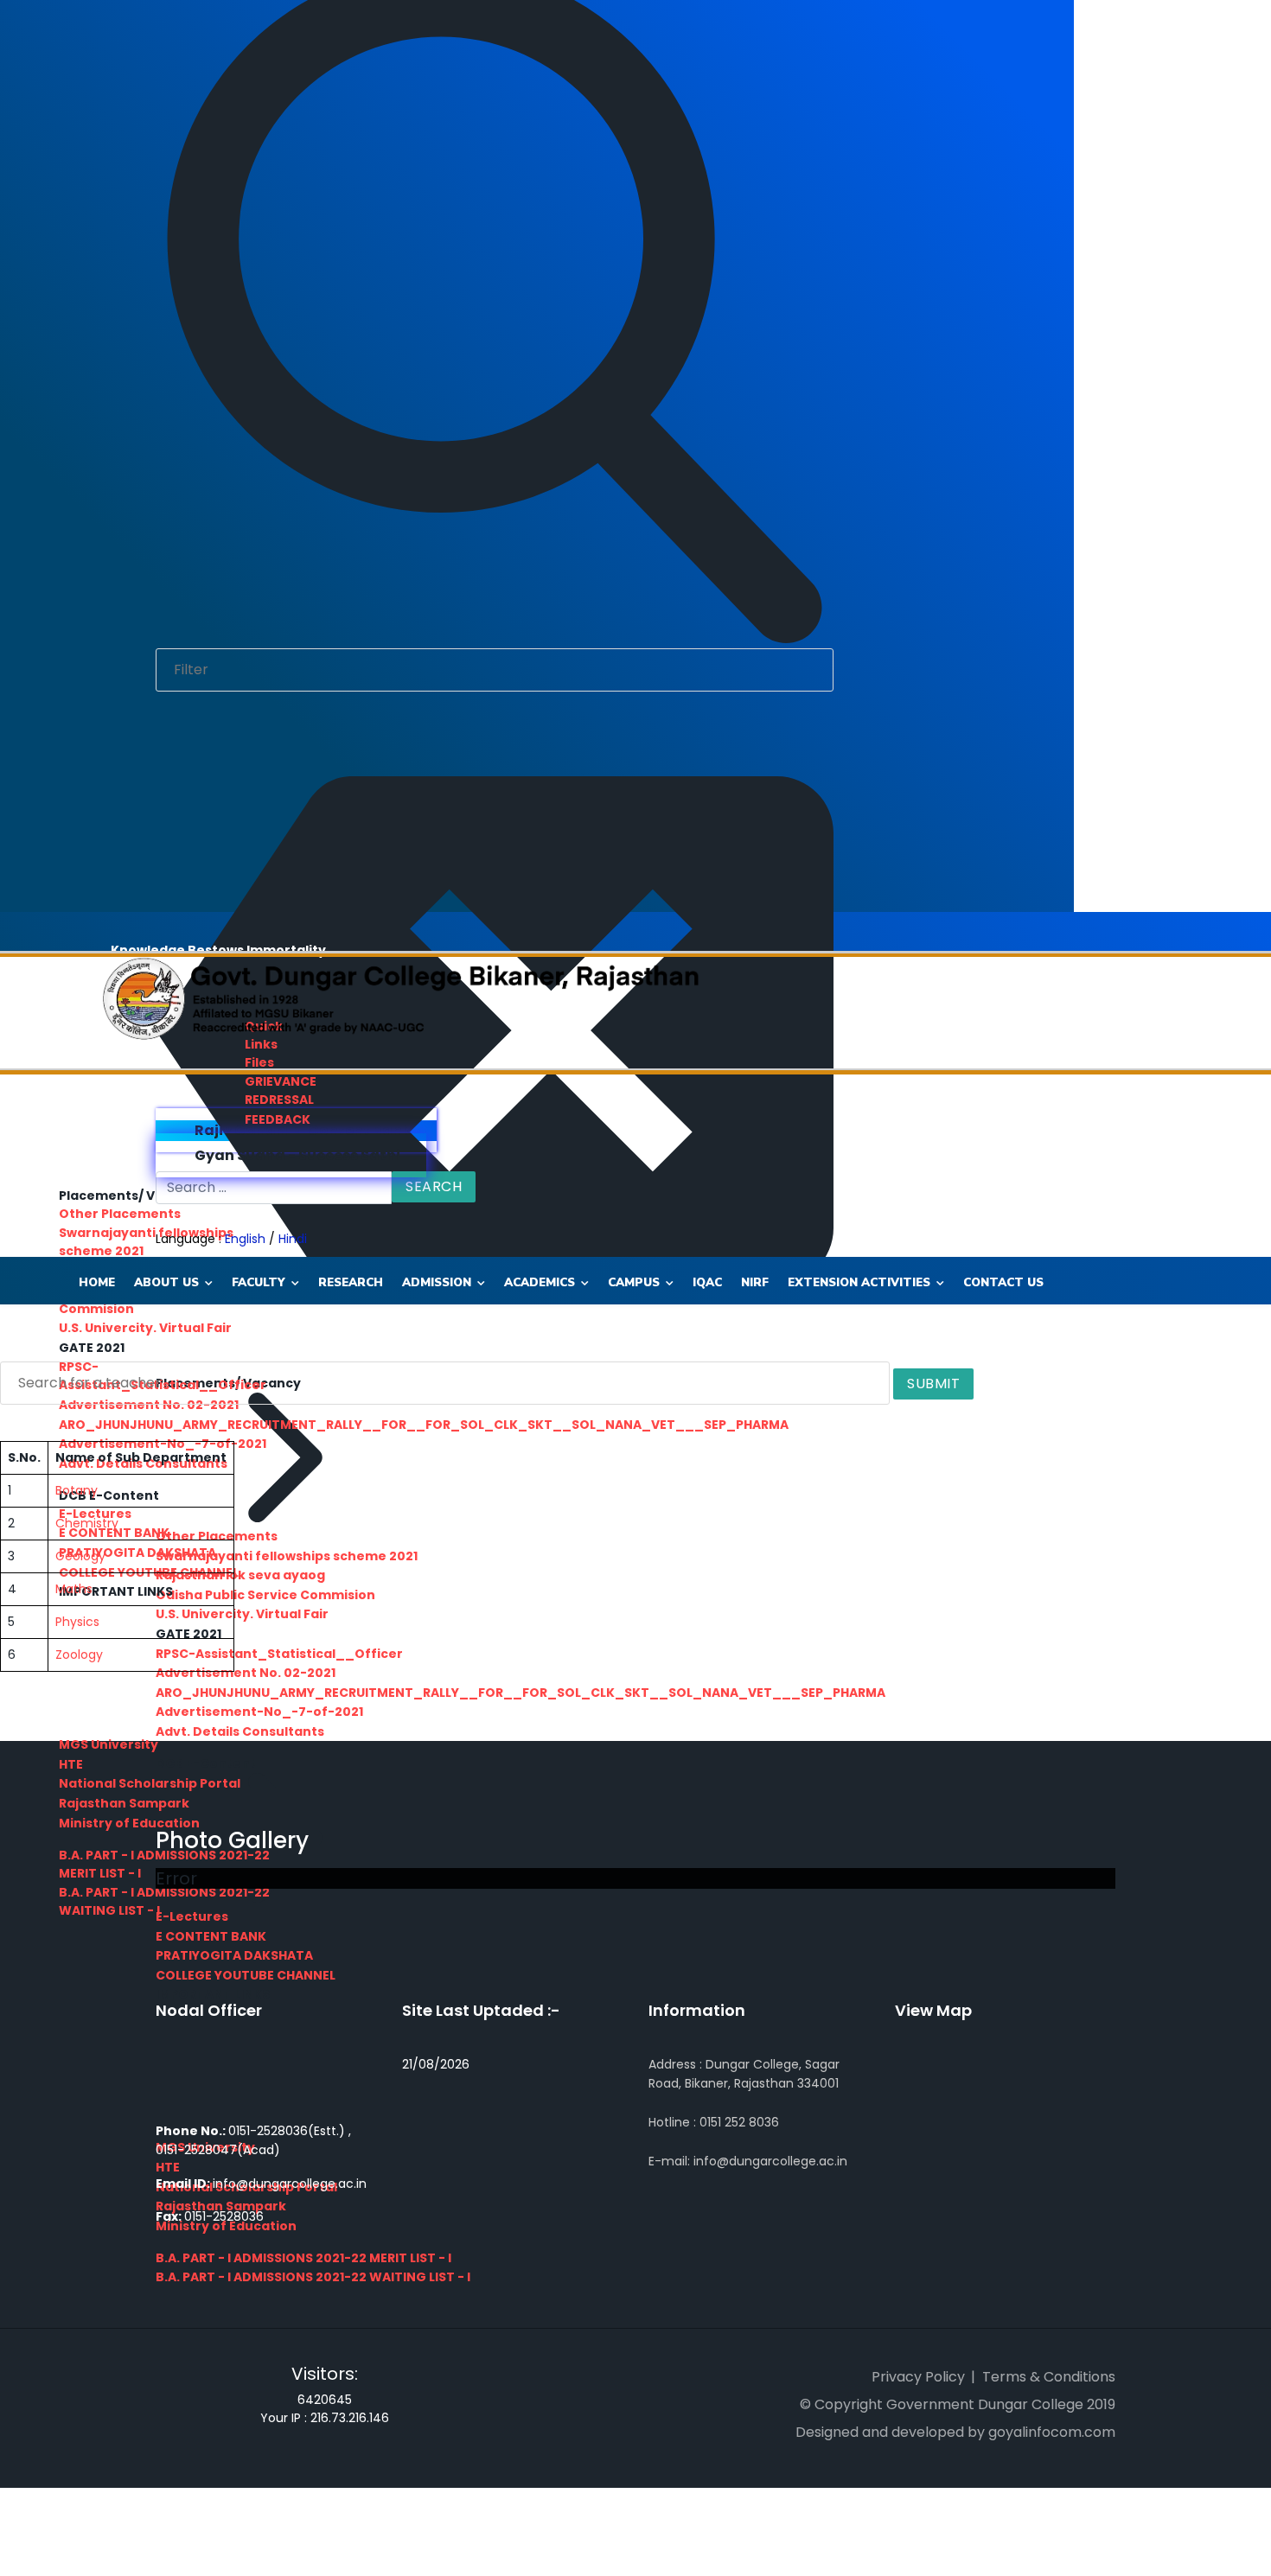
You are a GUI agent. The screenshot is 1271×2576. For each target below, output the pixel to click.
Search (434, 1186)
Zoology (79, 1655)
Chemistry (87, 1523)
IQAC (707, 1282)
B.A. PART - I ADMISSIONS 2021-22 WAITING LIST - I (313, 2277)
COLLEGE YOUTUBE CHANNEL (246, 1975)
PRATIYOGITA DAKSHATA (234, 1955)
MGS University (109, 1744)
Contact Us (1003, 1282)
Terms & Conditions (1049, 2377)
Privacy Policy (918, 2377)
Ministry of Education (129, 1823)
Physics (77, 1622)
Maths (74, 1589)
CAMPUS (634, 1282)
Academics (540, 1282)
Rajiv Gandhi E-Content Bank (301, 1130)
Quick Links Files (264, 1044)
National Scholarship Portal (150, 1783)
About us (166, 1282)
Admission (437, 1282)
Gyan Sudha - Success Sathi (296, 1155)
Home (97, 1282)
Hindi (293, 1239)
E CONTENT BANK (211, 1936)
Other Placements (120, 1214)
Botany (77, 1490)
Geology (80, 1556)
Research (351, 1282)
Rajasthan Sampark (124, 1803)
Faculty (259, 1282)
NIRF (755, 1282)
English (245, 1239)
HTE (71, 1764)
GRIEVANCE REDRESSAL (281, 1090)
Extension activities (859, 1282)
